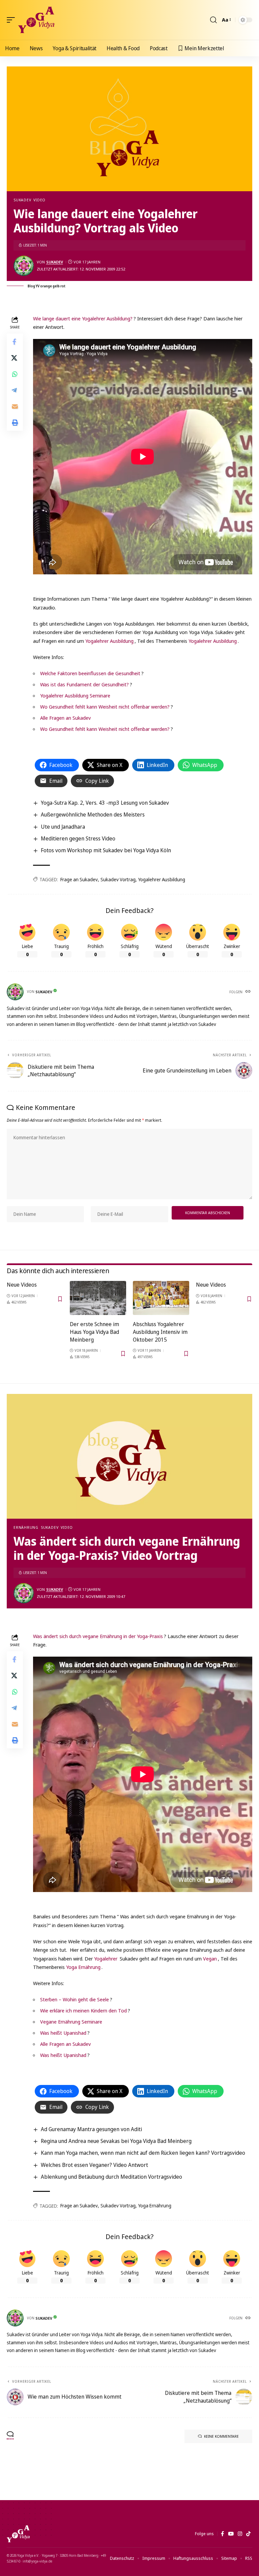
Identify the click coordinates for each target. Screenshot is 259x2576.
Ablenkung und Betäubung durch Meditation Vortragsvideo (111, 2177)
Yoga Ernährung (83, 1967)
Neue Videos (22, 1285)
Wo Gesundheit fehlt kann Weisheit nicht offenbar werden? (105, 707)
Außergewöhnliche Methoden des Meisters (93, 814)
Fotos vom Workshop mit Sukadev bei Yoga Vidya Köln (106, 850)
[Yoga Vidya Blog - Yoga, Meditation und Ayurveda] (36, 20)
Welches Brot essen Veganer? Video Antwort (94, 2165)
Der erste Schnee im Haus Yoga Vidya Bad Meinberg (94, 1332)
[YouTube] (231, 2534)
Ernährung (26, 1527)
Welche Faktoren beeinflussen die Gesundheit (90, 673)
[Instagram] (240, 2534)
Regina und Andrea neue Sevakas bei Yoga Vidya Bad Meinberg (116, 2141)
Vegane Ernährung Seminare (71, 2022)
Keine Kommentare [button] (221, 2436)
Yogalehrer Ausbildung (109, 641)
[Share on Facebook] (15, 342)
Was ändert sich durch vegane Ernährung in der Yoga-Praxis (98, 1636)
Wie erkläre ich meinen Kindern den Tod (83, 2010)
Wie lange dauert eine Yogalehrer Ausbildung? (83, 318)
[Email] (15, 406)
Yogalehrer (106, 1958)
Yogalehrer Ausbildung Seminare (75, 695)
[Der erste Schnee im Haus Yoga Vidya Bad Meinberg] (98, 1298)
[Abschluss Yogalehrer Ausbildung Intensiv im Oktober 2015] (161, 1298)
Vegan (210, 1958)
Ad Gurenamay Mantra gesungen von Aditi (91, 2129)
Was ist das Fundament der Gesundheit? (84, 684)
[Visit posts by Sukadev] (24, 266)
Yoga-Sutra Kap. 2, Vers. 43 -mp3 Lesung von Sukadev (105, 803)
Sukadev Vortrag (118, 879)
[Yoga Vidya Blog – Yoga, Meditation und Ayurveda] (18, 2534)
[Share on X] (15, 358)
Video (39, 200)
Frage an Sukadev (79, 879)
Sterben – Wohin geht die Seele (75, 1999)
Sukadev (22, 200)
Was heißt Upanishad (63, 2033)
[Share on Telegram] (15, 390)
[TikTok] (248, 2534)
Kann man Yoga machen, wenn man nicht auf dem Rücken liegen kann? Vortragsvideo (143, 2153)
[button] (12, 20)
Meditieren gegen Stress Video (78, 838)
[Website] (249, 992)
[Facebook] (222, 2534)
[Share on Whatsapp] (15, 374)
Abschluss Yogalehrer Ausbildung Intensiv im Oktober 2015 (160, 1332)
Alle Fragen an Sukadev (65, 718)
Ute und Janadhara (63, 827)
